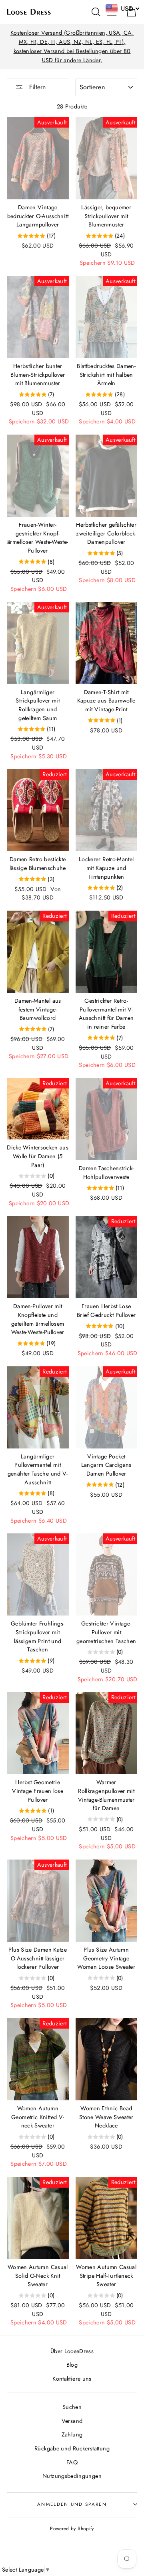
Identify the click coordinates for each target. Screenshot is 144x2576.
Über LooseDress (72, 2351)
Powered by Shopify (72, 2528)
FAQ (72, 2462)
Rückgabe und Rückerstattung (72, 2448)
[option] (72, 47)
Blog (72, 2365)
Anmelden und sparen (72, 2504)
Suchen (72, 2407)
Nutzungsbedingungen (72, 2476)
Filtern (36, 87)
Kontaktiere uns (72, 2379)
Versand (72, 2421)
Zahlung (72, 2434)
